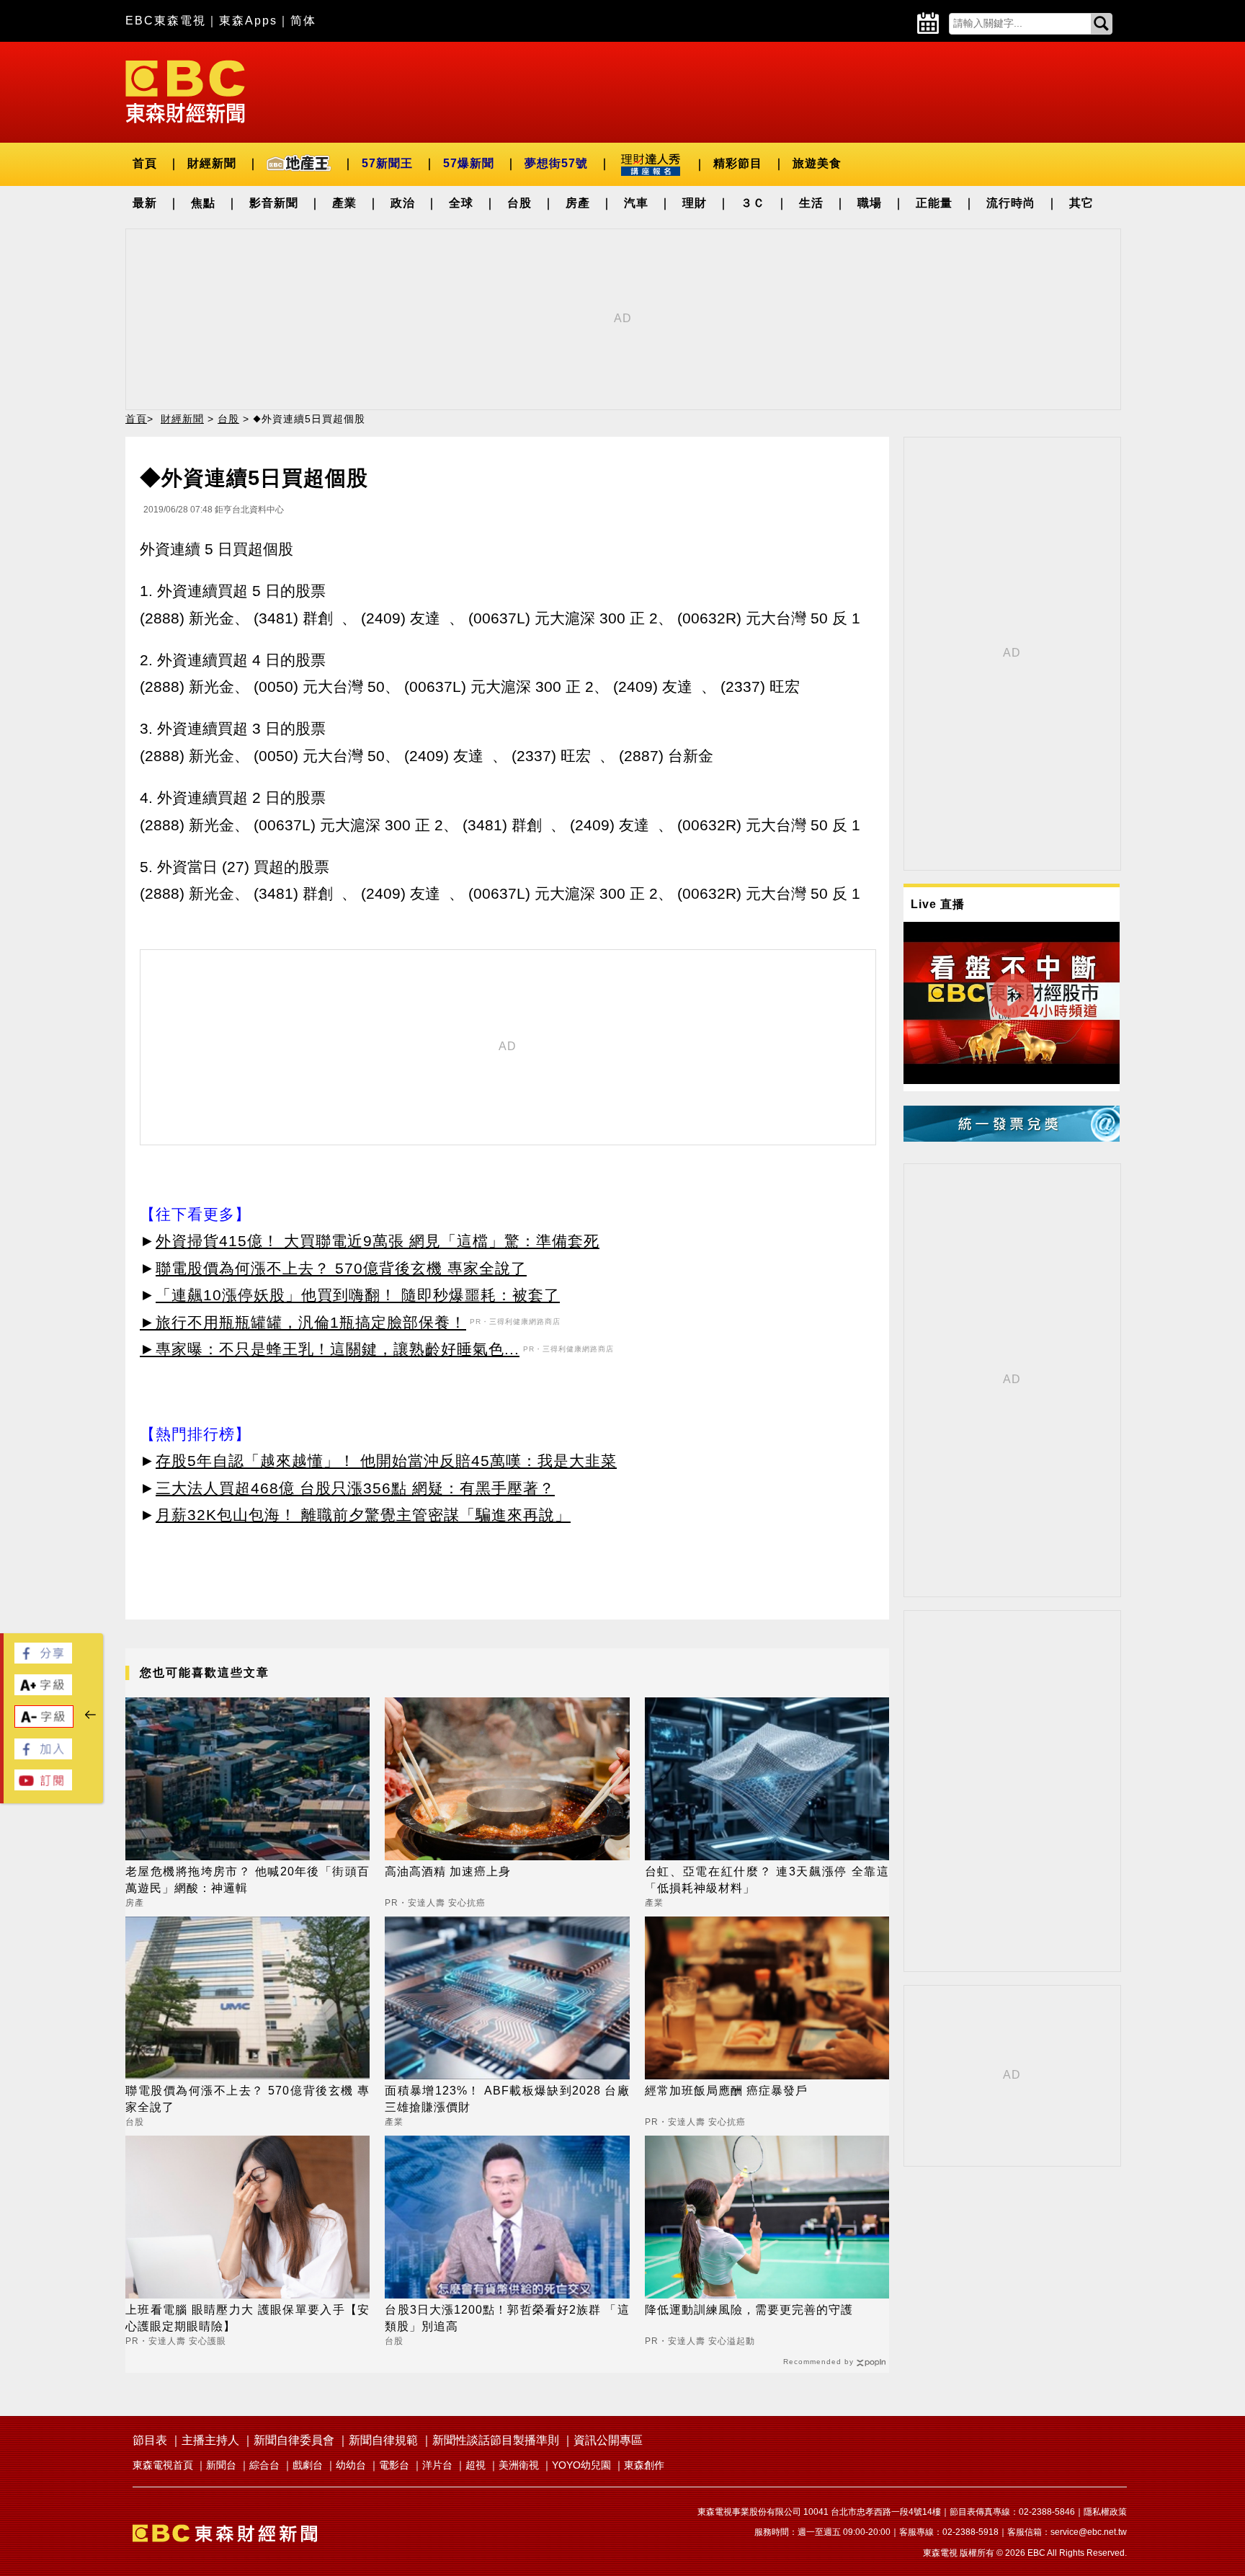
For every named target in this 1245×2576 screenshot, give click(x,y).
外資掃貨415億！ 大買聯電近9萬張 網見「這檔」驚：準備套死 (378, 1241)
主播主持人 (210, 2440)
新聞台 (221, 2465)
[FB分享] (43, 1660)
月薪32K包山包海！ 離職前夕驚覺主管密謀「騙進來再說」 (363, 1515)
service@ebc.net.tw (1089, 2532)
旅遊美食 (817, 163)
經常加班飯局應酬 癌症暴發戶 (726, 2091)
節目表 (150, 2440)
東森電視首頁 (163, 2465)
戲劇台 (308, 2465)
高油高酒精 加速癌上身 (448, 1871)
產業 (344, 203)
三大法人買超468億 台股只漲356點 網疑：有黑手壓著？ (355, 1488)
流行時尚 (1011, 203)
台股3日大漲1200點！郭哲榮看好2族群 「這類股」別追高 (507, 2318)
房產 (578, 203)
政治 (403, 203)
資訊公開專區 (608, 2440)
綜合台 (264, 2465)
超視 (476, 2465)
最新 (145, 203)
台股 (519, 203)
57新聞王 (387, 163)
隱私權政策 (1105, 2512)
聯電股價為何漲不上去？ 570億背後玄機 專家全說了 (341, 1268)
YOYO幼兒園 (581, 2465)
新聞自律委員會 (294, 2440)
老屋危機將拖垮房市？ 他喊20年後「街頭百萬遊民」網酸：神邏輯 (247, 1879)
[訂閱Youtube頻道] (43, 1786)
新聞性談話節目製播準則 (496, 2440)
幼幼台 (351, 2465)
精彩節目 (738, 163)
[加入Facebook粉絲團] (43, 1755)
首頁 (145, 163)
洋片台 (437, 2465)
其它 (1081, 203)
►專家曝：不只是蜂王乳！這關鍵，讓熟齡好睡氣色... (330, 1349)
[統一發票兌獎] (1012, 1138)
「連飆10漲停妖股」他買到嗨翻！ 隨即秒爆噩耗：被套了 (358, 1295)
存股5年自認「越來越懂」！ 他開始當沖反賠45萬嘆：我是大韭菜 (386, 1461)
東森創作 (644, 2465)
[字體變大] (43, 1691)
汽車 (636, 203)
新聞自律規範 (383, 2440)
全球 (461, 203)
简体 (303, 21)
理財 (695, 203)
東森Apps (248, 21)
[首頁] (185, 90)
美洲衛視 (519, 2465)
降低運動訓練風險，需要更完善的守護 (749, 2310)
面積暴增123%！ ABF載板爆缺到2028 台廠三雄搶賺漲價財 (507, 2098)
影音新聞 (274, 203)
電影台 (394, 2465)
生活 (811, 203)
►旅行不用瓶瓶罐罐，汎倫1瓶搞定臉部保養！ (303, 1322)
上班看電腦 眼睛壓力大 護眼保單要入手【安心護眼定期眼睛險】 (247, 2318)
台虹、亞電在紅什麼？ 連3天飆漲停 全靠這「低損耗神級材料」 (767, 1879)
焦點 (203, 203)
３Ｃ (753, 203)
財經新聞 (212, 163)
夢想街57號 (556, 163)
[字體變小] (44, 1724)
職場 (870, 203)
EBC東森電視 (166, 21)
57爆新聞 (469, 163)
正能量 (934, 203)
